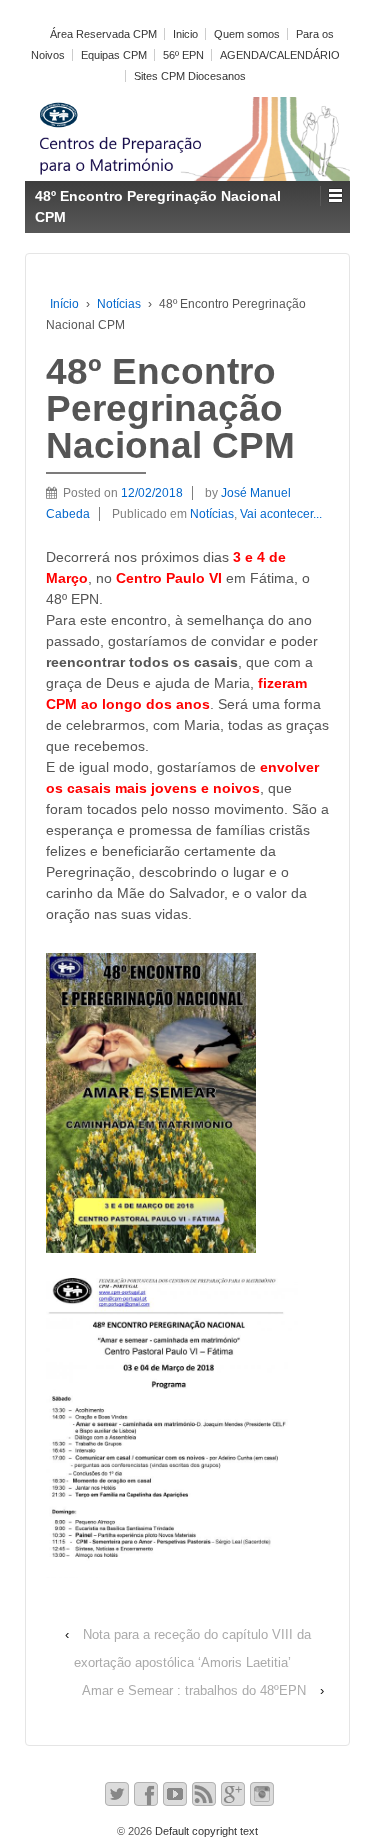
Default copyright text (205, 1831)
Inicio (185, 34)
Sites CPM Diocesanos (190, 76)
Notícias (119, 304)
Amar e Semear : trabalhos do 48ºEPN (194, 1690)
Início (64, 304)
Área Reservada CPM (103, 34)
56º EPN (183, 55)
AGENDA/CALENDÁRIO (280, 55)
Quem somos (247, 34)
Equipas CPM (114, 55)
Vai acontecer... (281, 514)
